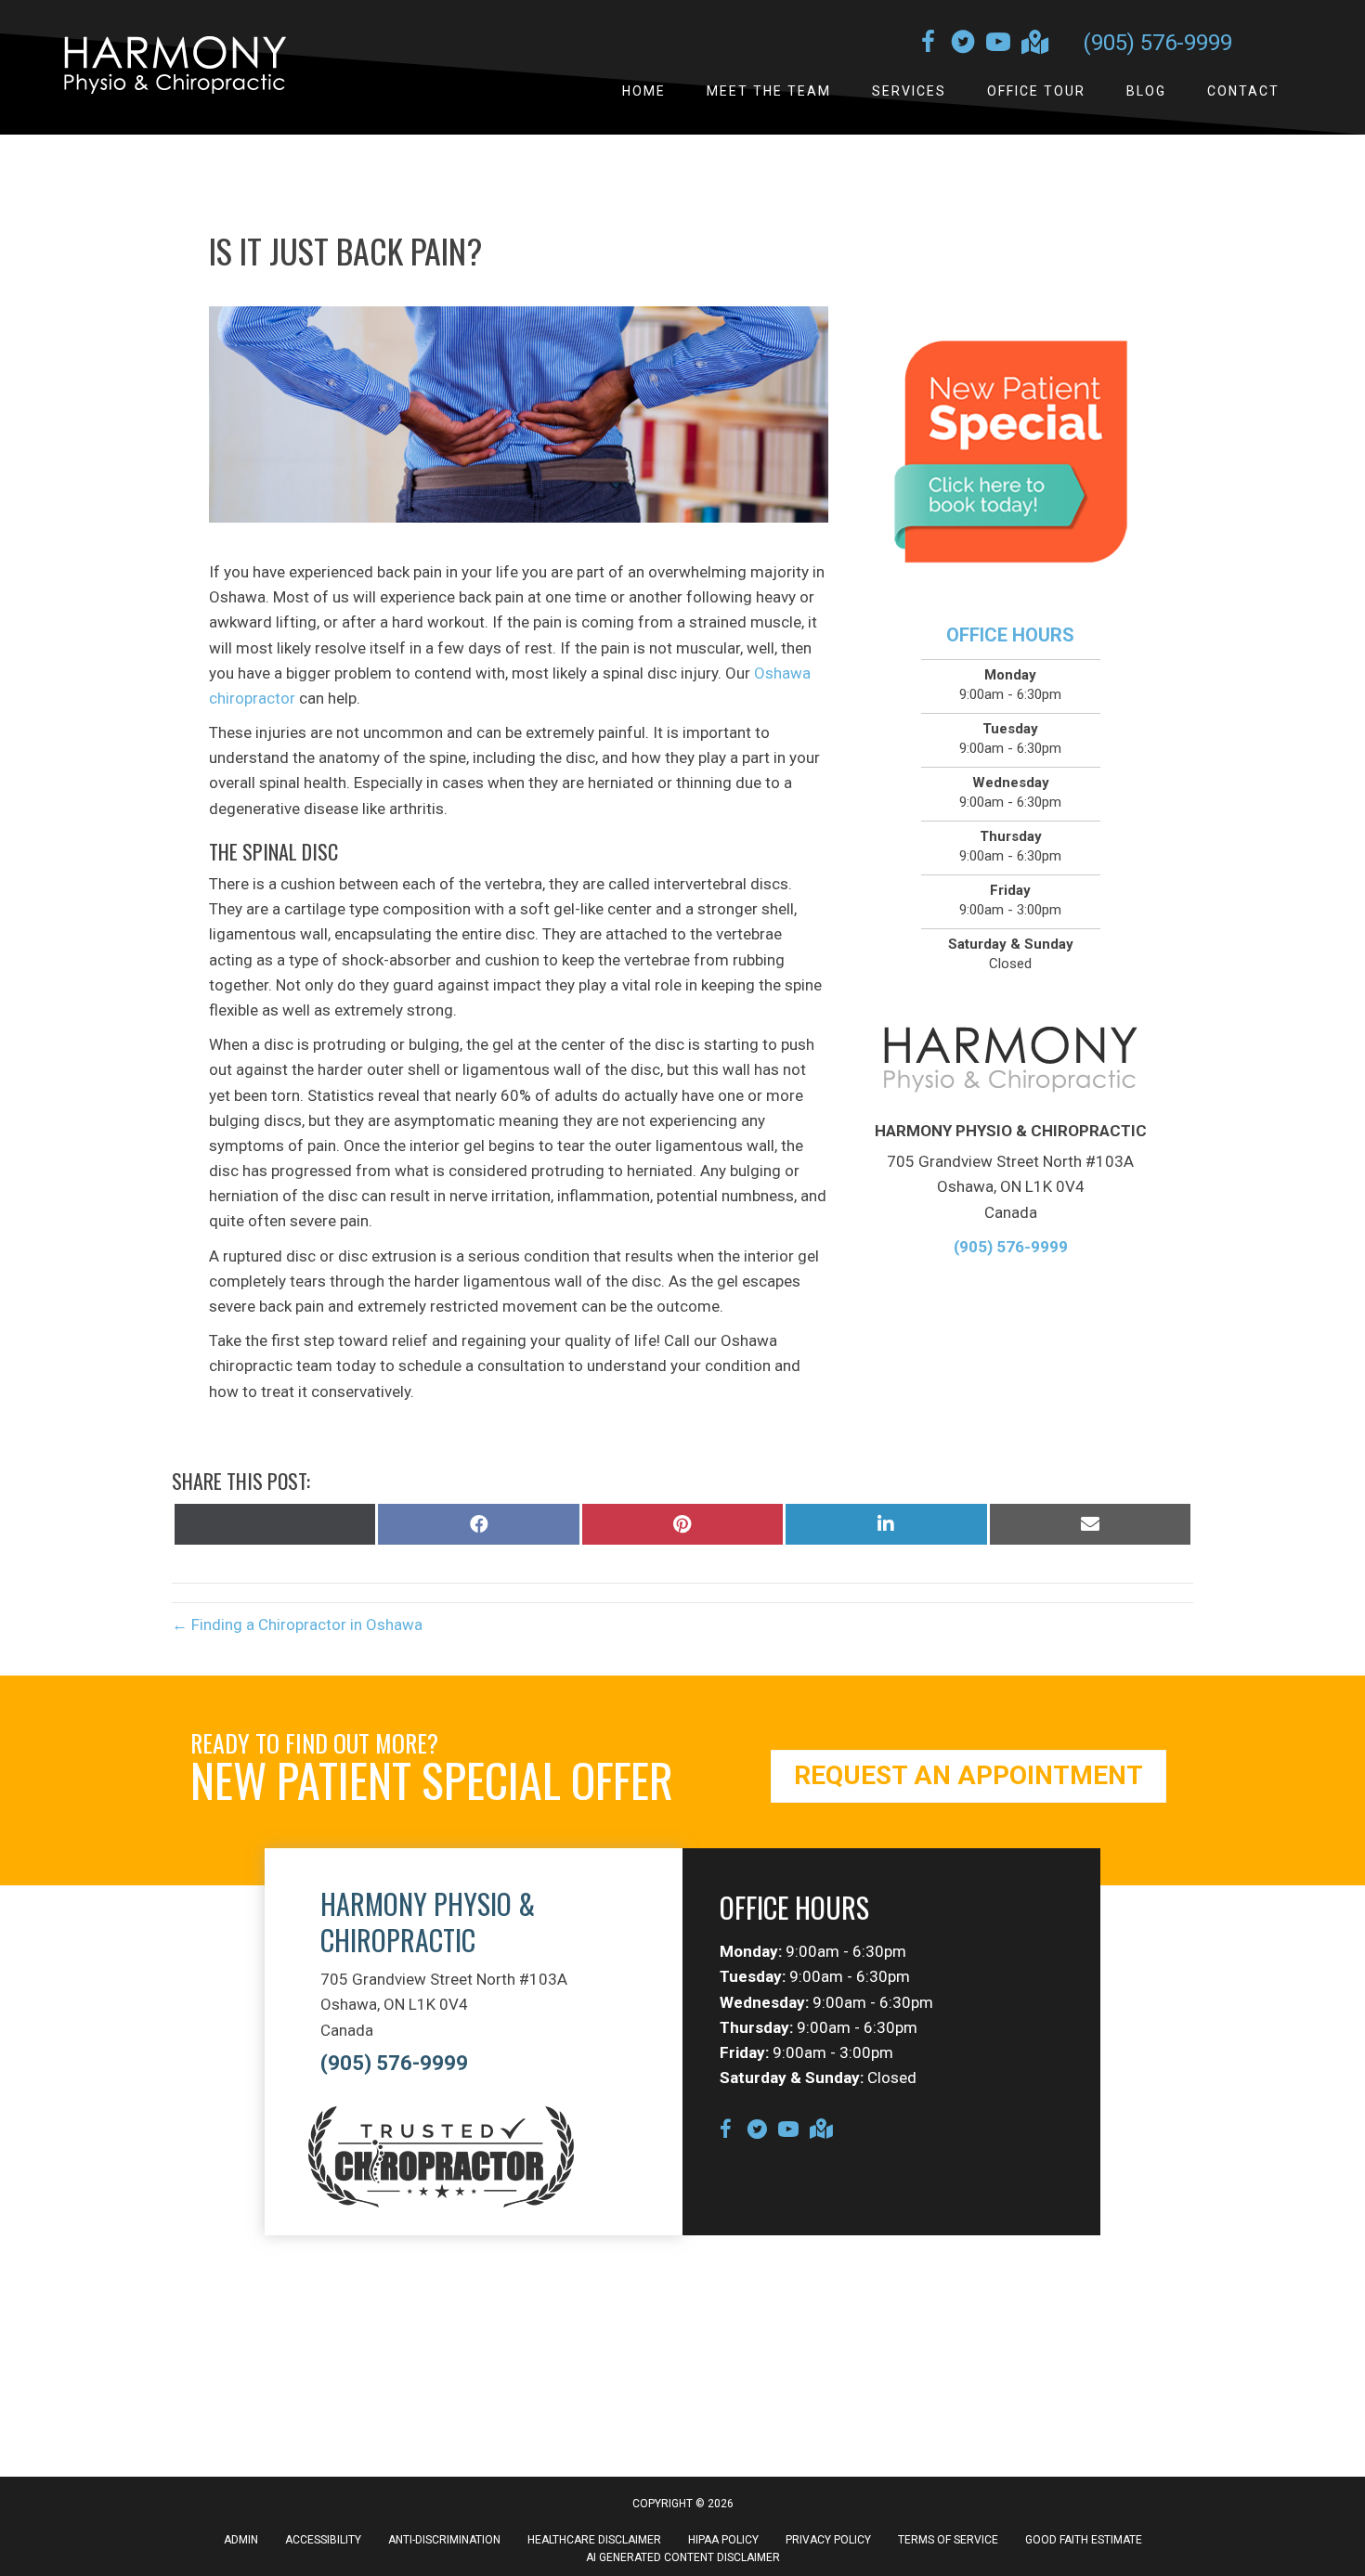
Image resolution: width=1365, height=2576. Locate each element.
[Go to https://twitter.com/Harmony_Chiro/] (963, 45)
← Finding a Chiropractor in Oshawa (297, 1625)
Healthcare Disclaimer (594, 2540)
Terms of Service (948, 2540)
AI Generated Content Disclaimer (683, 2557)
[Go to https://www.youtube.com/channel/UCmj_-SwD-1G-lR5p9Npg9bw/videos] (998, 45)
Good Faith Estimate (1084, 2540)
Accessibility (323, 2540)
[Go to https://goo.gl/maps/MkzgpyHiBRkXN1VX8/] (1033, 44)
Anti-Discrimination (444, 2540)
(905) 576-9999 (1157, 43)
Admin (241, 2540)
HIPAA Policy (723, 2540)
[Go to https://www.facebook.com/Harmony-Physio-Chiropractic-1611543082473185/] (928, 45)
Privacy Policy (828, 2540)
